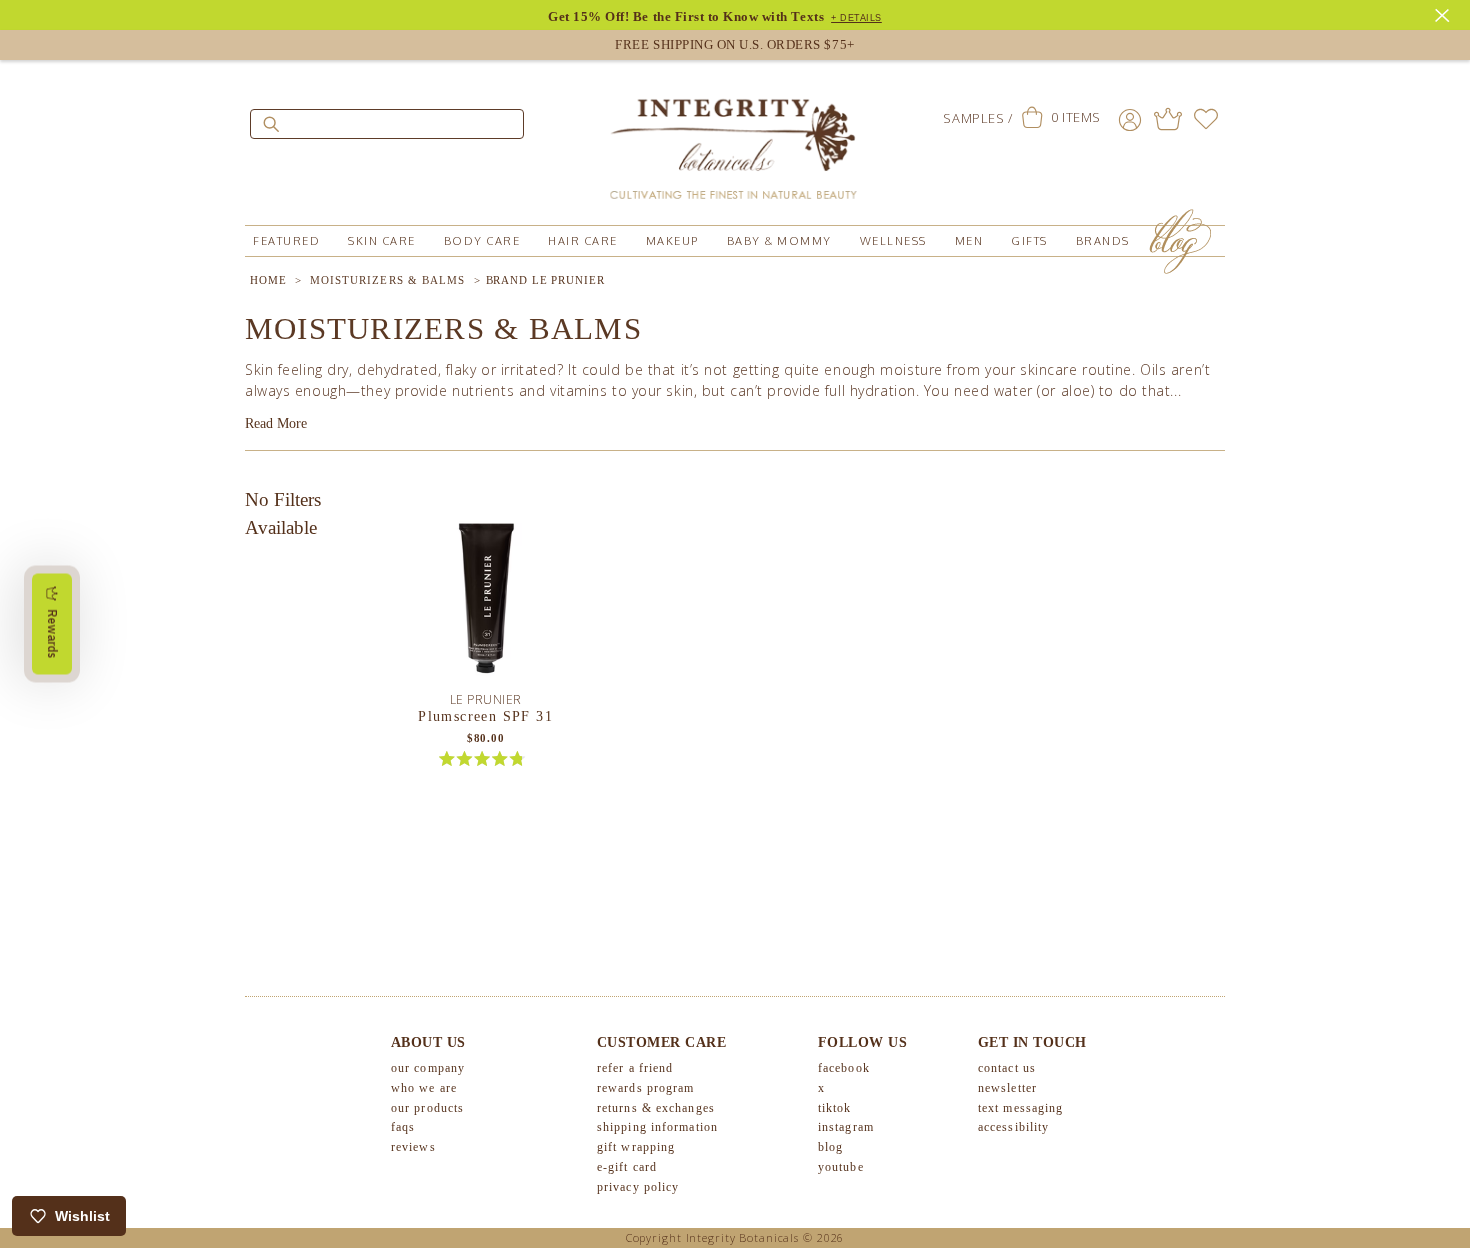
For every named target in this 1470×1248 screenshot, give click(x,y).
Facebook (844, 1068)
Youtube (841, 1167)
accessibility (1013, 1127)
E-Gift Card (627, 1167)
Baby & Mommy (779, 241)
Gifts (1029, 241)
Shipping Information (657, 1127)
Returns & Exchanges (656, 1108)
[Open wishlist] (1206, 119)
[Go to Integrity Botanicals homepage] (735, 140)
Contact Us (1007, 1068)
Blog (830, 1147)
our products (427, 1108)
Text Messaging (1020, 1108)
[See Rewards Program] (1168, 119)
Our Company (428, 1068)
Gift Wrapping (636, 1147)
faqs (403, 1127)
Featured (286, 241)
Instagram (846, 1127)
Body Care (482, 241)
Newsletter (1007, 1088)
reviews (413, 1147)
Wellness (893, 241)
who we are (424, 1088)
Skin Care (382, 241)
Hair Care (583, 241)
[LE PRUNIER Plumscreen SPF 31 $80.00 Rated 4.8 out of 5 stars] (486, 596)
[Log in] (1130, 119)
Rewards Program (646, 1088)
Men (969, 241)
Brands (1103, 241)
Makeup (672, 241)
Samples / (977, 118)
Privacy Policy (638, 1187)
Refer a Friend (635, 1068)
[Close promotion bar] (1445, 13)
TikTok (835, 1108)
